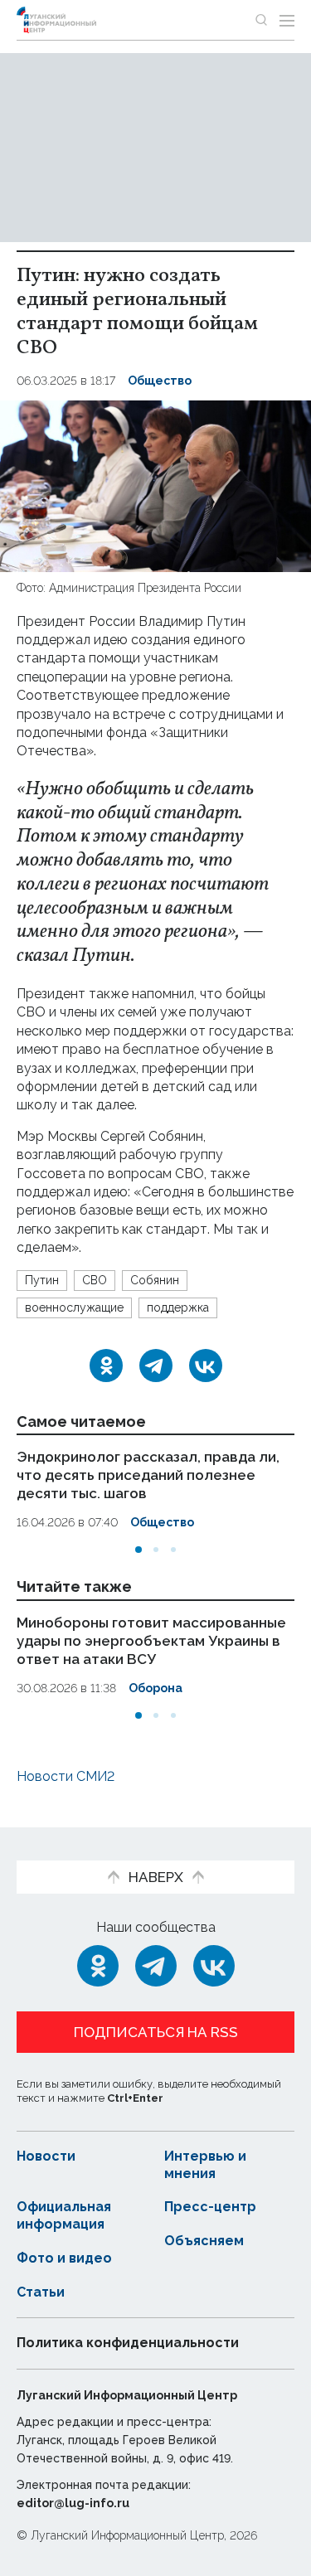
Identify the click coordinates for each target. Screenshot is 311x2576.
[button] (138, 1550)
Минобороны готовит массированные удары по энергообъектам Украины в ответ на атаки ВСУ (151, 1641)
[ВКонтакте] (206, 1366)
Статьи (41, 2292)
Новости (46, 2156)
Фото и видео (64, 2258)
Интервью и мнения (205, 2165)
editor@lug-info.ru (73, 2503)
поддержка (178, 1307)
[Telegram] (156, 1366)
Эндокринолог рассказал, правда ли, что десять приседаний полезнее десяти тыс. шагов (148, 1475)
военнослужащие (74, 1307)
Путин (42, 1280)
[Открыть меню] (287, 20)
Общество (160, 381)
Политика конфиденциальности (128, 2343)
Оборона (155, 1688)
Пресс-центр (210, 2207)
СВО (95, 1280)
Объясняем (204, 2241)
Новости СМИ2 (66, 1776)
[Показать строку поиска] (261, 20)
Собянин (155, 1280)
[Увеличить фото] (155, 485)
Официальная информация (64, 2215)
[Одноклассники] (106, 1366)
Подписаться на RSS (156, 2032)
